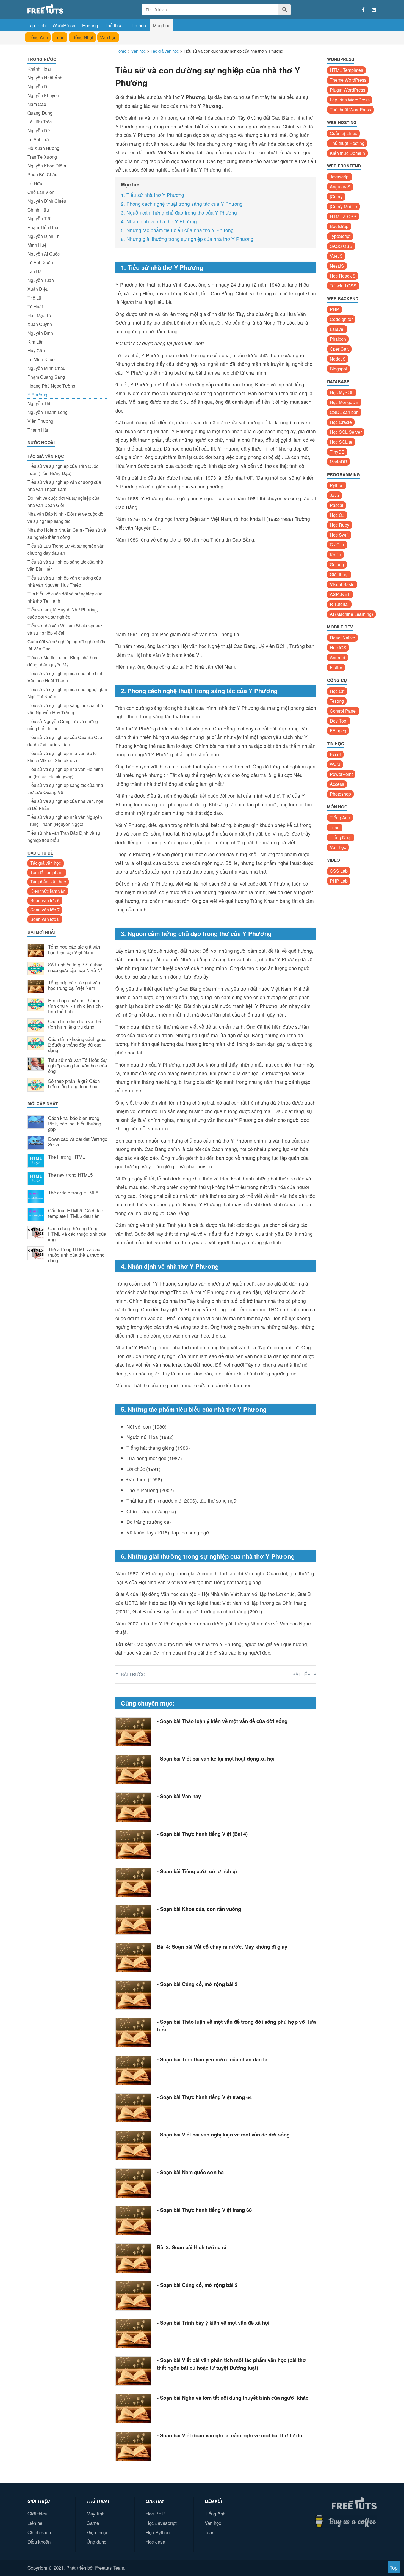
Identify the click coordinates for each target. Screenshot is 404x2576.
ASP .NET (340, 594)
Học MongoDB (344, 402)
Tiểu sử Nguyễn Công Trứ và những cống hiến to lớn (63, 725)
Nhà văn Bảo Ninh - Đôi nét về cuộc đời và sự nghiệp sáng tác (66, 517)
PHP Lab (339, 881)
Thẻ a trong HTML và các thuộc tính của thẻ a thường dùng (76, 1255)
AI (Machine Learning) (351, 614)
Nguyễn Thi (39, 403)
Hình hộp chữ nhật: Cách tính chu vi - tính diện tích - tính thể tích (76, 1006)
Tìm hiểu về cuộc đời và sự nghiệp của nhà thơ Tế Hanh (65, 597)
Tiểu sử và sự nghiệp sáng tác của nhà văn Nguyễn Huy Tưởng (65, 709)
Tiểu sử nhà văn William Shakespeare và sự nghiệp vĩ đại (65, 629)
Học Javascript (161, 2523)
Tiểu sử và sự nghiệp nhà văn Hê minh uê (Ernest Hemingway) (65, 773)
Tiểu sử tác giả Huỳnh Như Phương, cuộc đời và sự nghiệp (63, 613)
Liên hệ (35, 2523)
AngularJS (340, 187)
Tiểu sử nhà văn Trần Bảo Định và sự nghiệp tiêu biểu (64, 837)
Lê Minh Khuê (41, 359)
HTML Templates (346, 70)
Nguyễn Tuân (41, 280)
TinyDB (337, 452)
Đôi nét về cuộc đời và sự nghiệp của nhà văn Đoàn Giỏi (63, 502)
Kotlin (335, 555)
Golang (337, 565)
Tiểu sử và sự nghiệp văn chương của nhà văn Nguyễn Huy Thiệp (64, 581)
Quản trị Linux (343, 133)
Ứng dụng (96, 2541)
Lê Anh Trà (38, 139)
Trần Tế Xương (42, 157)
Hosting (90, 25)
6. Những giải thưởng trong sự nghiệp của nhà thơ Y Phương (187, 239)
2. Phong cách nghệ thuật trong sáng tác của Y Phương (182, 204)
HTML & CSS (343, 216)
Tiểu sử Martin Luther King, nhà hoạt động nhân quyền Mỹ (63, 661)
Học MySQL (342, 392)
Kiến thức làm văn (48, 891)
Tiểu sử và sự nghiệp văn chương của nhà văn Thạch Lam (64, 486)
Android (337, 657)
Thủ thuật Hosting (347, 143)
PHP (334, 309)
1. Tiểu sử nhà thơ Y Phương (153, 195)
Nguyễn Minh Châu (46, 368)
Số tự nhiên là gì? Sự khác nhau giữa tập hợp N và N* (75, 968)
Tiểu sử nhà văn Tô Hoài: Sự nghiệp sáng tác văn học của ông (78, 1066)
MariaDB (338, 462)
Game (93, 2523)
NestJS (337, 266)
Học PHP (155, 2513)
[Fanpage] (363, 10)
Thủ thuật (114, 25)
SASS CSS (341, 246)
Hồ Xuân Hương (43, 148)
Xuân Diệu (38, 289)
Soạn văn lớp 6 (45, 900)
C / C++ (337, 545)
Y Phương (37, 395)
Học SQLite (341, 442)
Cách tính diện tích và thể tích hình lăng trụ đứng (74, 1024)
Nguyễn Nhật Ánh (45, 78)
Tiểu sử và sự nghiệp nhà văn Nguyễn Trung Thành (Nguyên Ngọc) (65, 821)
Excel (335, 754)
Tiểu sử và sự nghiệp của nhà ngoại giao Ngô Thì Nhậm (67, 693)
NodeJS (338, 359)
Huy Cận (36, 351)
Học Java (155, 2541)
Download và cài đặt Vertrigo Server (78, 1142)
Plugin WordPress (348, 90)
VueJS (336, 256)
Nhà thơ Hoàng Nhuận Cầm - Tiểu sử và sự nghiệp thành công (67, 533)
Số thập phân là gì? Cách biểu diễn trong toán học (74, 1084)
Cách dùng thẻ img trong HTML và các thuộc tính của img (77, 1234)
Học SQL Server (346, 432)
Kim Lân (36, 342)
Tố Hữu (35, 183)
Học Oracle (341, 422)
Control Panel (343, 711)
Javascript (340, 177)
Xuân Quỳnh (40, 324)
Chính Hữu (38, 210)
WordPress (64, 25)
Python (337, 485)
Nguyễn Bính (40, 333)
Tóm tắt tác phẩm (47, 872)
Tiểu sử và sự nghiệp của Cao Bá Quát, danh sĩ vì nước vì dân (66, 741)
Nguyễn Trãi (39, 219)
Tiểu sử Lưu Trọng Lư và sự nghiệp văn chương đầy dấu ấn (66, 549)
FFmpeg (338, 731)
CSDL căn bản (344, 412)
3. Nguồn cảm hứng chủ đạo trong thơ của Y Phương (179, 212)
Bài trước (133, 1674)
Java (334, 495)
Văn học (108, 37)
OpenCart (339, 349)
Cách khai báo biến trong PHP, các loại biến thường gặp (75, 1124)
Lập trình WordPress (350, 100)
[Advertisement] (67, 1358)
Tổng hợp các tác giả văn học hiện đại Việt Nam (74, 950)
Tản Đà (35, 271)
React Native (342, 638)
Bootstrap (339, 226)
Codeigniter (341, 319)
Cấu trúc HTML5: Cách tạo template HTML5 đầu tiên (76, 1213)
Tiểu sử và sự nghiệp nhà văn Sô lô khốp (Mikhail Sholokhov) (62, 757)
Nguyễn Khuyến (43, 95)
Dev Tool (339, 721)
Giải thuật (339, 574)
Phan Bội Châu (42, 175)
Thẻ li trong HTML (67, 1157)
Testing (337, 701)
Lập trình (37, 25)
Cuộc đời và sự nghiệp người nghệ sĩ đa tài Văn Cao (66, 645)
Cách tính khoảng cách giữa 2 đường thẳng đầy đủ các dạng (77, 1045)
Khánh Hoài (39, 69)
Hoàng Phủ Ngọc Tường (51, 386)
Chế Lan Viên (41, 192)
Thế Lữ (34, 298)
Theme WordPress (348, 80)
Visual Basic (342, 584)
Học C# (337, 515)
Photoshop (340, 794)
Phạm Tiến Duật (43, 227)
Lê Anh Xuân (40, 263)
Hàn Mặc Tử (39, 315)
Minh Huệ (37, 245)
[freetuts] (69, 9)
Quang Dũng (40, 113)
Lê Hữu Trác (40, 122)
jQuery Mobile (343, 206)
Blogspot (338, 369)
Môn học (162, 25)
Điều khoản (39, 2541)
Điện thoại (97, 2532)
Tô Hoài (35, 307)
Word (335, 764)
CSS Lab (339, 871)
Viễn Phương (40, 421)
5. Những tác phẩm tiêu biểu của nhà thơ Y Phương (177, 230)
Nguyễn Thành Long (48, 412)
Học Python (158, 2532)
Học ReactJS (343, 276)
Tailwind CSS (343, 286)
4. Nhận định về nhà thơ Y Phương (159, 221)
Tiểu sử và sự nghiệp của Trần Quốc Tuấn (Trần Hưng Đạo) (63, 470)
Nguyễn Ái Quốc (44, 254)
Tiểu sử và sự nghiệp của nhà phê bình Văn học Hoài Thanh (66, 677)
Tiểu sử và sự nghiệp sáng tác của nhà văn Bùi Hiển (65, 565)
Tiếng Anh (38, 37)
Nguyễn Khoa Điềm (47, 166)
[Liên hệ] (374, 10)
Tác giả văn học (46, 863)
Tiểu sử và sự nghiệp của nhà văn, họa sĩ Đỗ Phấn (65, 805)
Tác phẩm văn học (48, 882)
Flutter (336, 667)
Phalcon (338, 339)
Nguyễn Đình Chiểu (47, 201)
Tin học (138, 25)
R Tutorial (339, 604)
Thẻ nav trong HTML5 (70, 1175)
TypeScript (340, 236)
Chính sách (39, 2532)
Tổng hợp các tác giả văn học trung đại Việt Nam (74, 985)
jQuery (336, 197)
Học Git (337, 691)
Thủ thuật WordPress (350, 110)
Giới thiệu (37, 2513)
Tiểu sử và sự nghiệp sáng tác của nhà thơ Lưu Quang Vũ (65, 789)
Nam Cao (37, 104)
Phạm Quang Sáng (46, 377)
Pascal (337, 505)
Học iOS (338, 648)
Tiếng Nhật (82, 37)
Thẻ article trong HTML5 (73, 1193)
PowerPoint (341, 774)
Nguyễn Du (39, 86)
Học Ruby (340, 525)
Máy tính (96, 2513)
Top (394, 2568)
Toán (60, 37)
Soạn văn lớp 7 (45, 910)
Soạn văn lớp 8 (45, 919)
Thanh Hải (38, 430)
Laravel (337, 329)
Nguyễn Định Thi (44, 236)
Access (337, 784)
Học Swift (339, 535)
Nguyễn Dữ (39, 131)
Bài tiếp (301, 1674)
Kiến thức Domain (347, 153)
